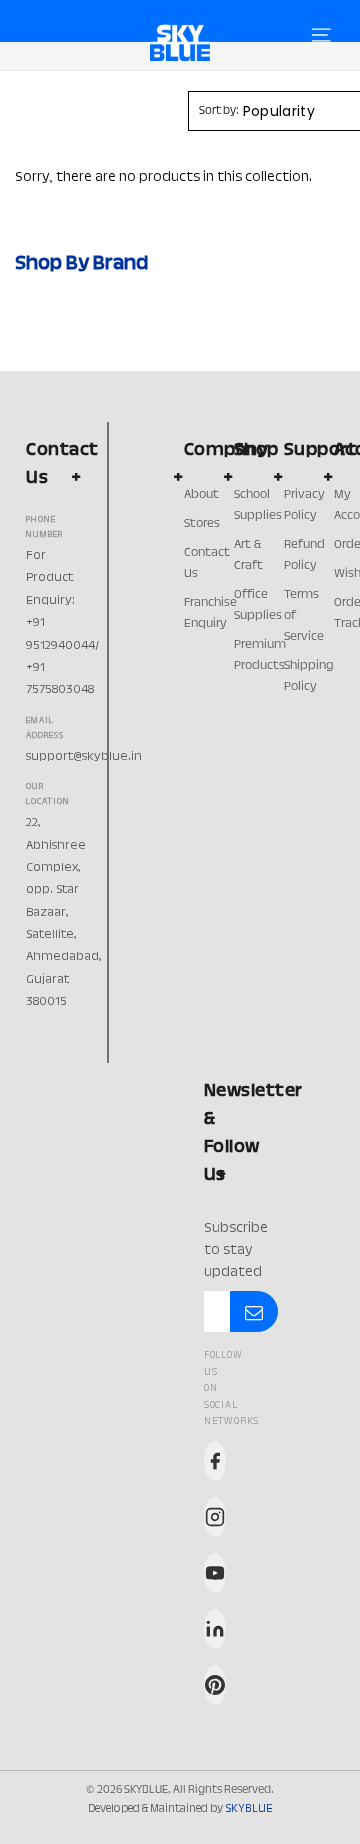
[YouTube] (215, 1573)
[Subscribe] (254, 1312)
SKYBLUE (248, 1809)
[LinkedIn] (215, 1629)
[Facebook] (215, 1461)
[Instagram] (215, 1517)
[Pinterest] (215, 1685)
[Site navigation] (321, 35)
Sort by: (219, 111)
